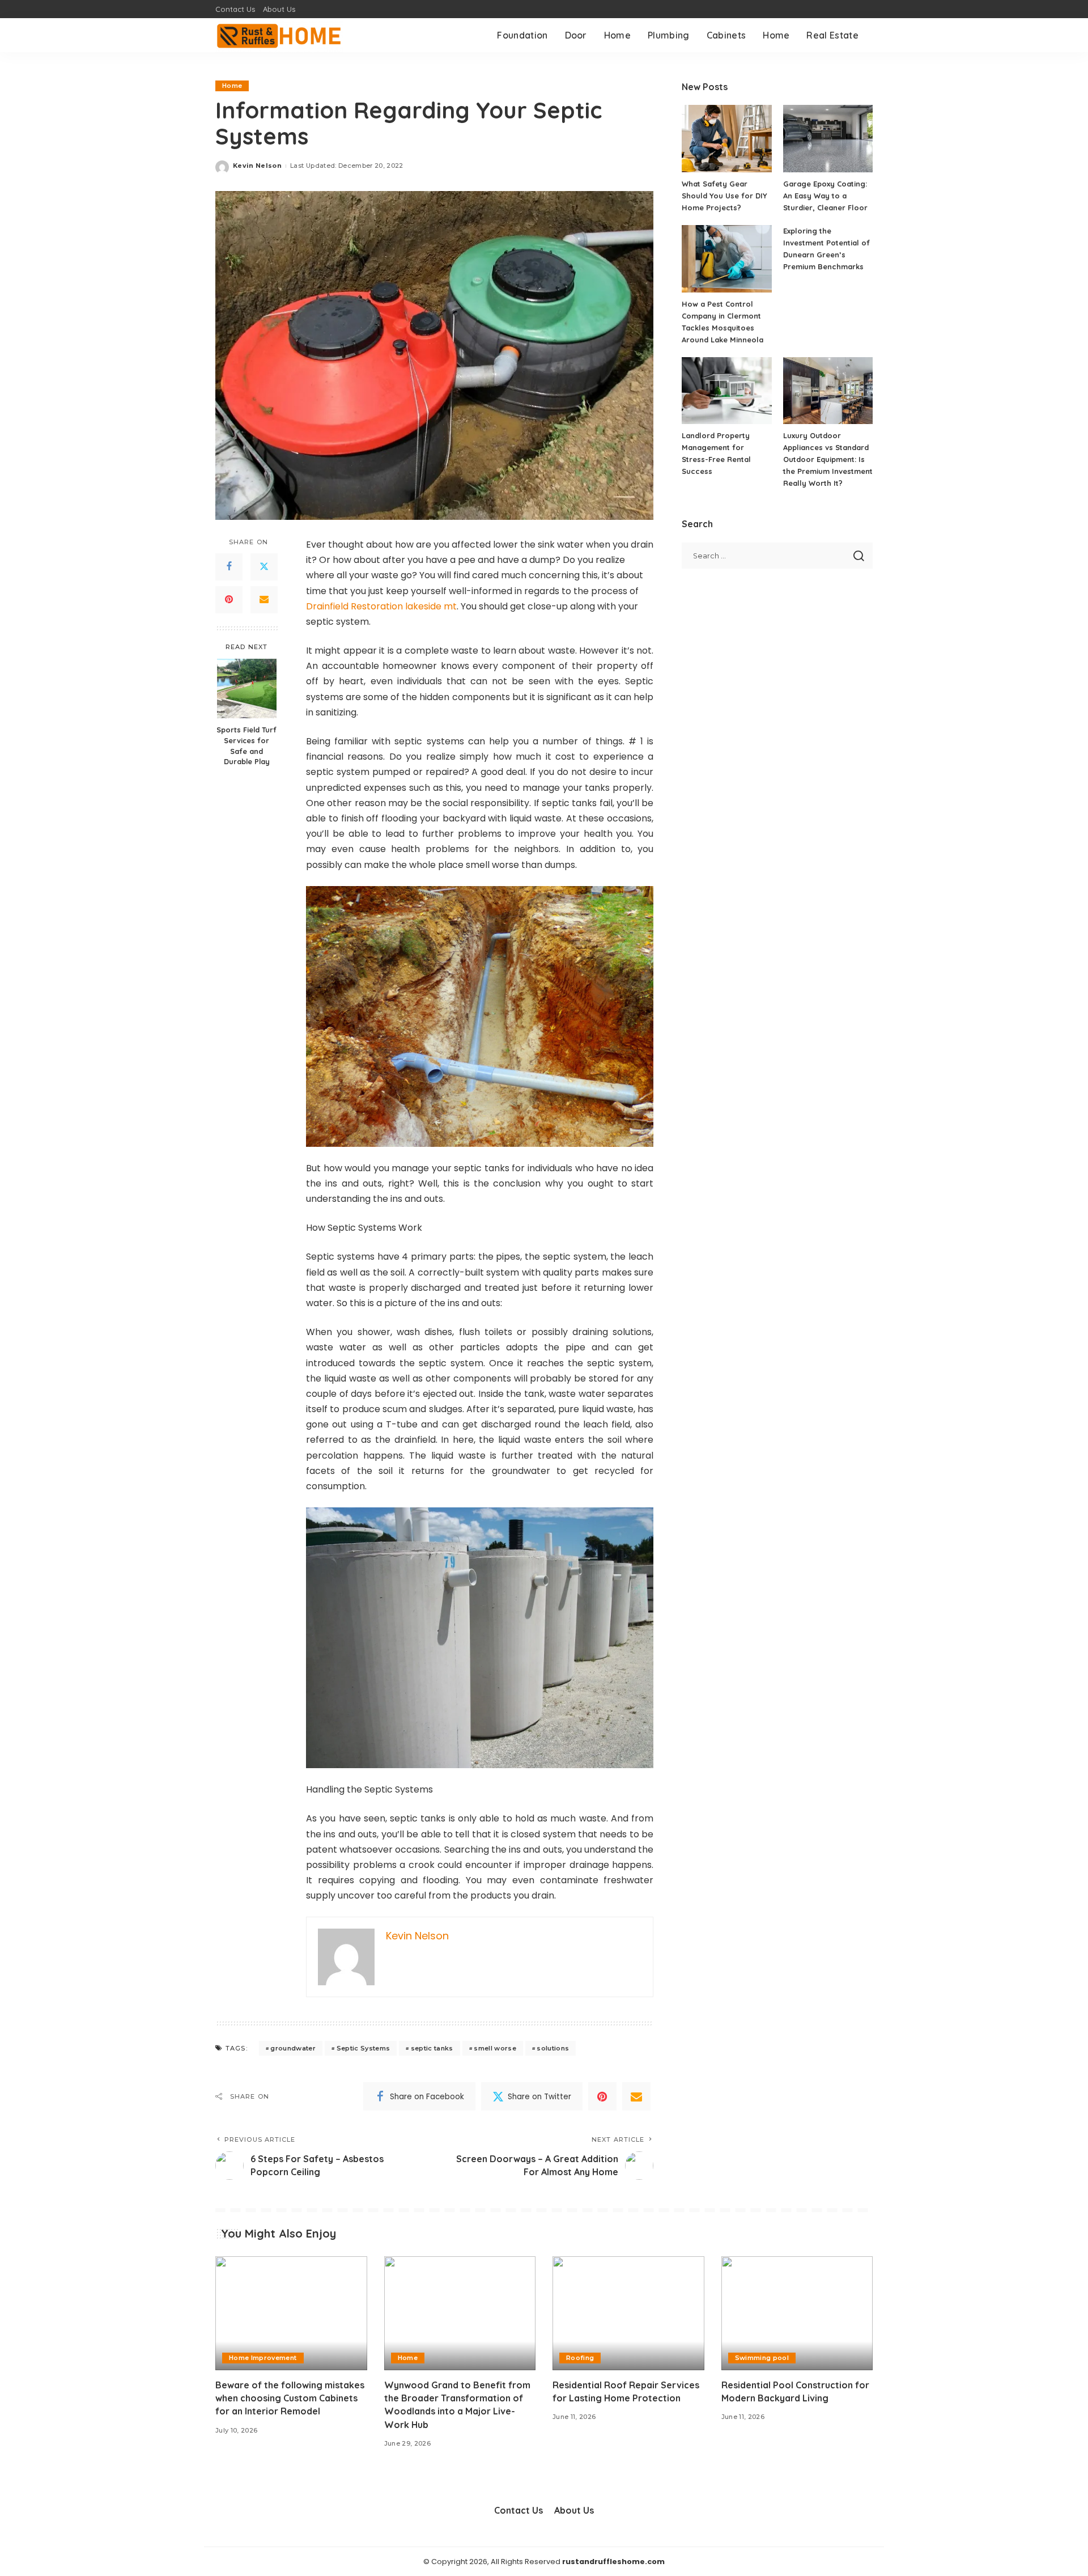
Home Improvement (263, 2358)
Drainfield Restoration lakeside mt (381, 606)
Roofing (580, 2358)
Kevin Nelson (257, 166)
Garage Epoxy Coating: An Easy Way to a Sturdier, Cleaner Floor (825, 196)
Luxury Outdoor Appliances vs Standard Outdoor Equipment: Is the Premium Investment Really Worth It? (828, 459)
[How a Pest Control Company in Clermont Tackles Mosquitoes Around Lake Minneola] (726, 259)
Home (232, 86)
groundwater (293, 2048)
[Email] (264, 600)
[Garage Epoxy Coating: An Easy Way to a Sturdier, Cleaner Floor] (828, 139)
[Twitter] (264, 567)
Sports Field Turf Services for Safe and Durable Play (246, 745)
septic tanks (432, 2048)
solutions (553, 2048)
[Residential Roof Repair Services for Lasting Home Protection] (628, 2313)
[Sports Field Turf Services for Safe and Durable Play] (247, 689)
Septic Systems (364, 2048)
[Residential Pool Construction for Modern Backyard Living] (797, 2313)
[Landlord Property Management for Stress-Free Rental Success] (726, 391)
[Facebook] (229, 567)
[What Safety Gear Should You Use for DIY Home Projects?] (726, 139)
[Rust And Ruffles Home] (279, 35)
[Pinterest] (229, 600)
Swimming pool (762, 2358)
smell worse (495, 2048)
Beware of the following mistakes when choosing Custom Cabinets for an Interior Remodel (290, 2398)
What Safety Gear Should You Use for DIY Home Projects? (724, 196)
